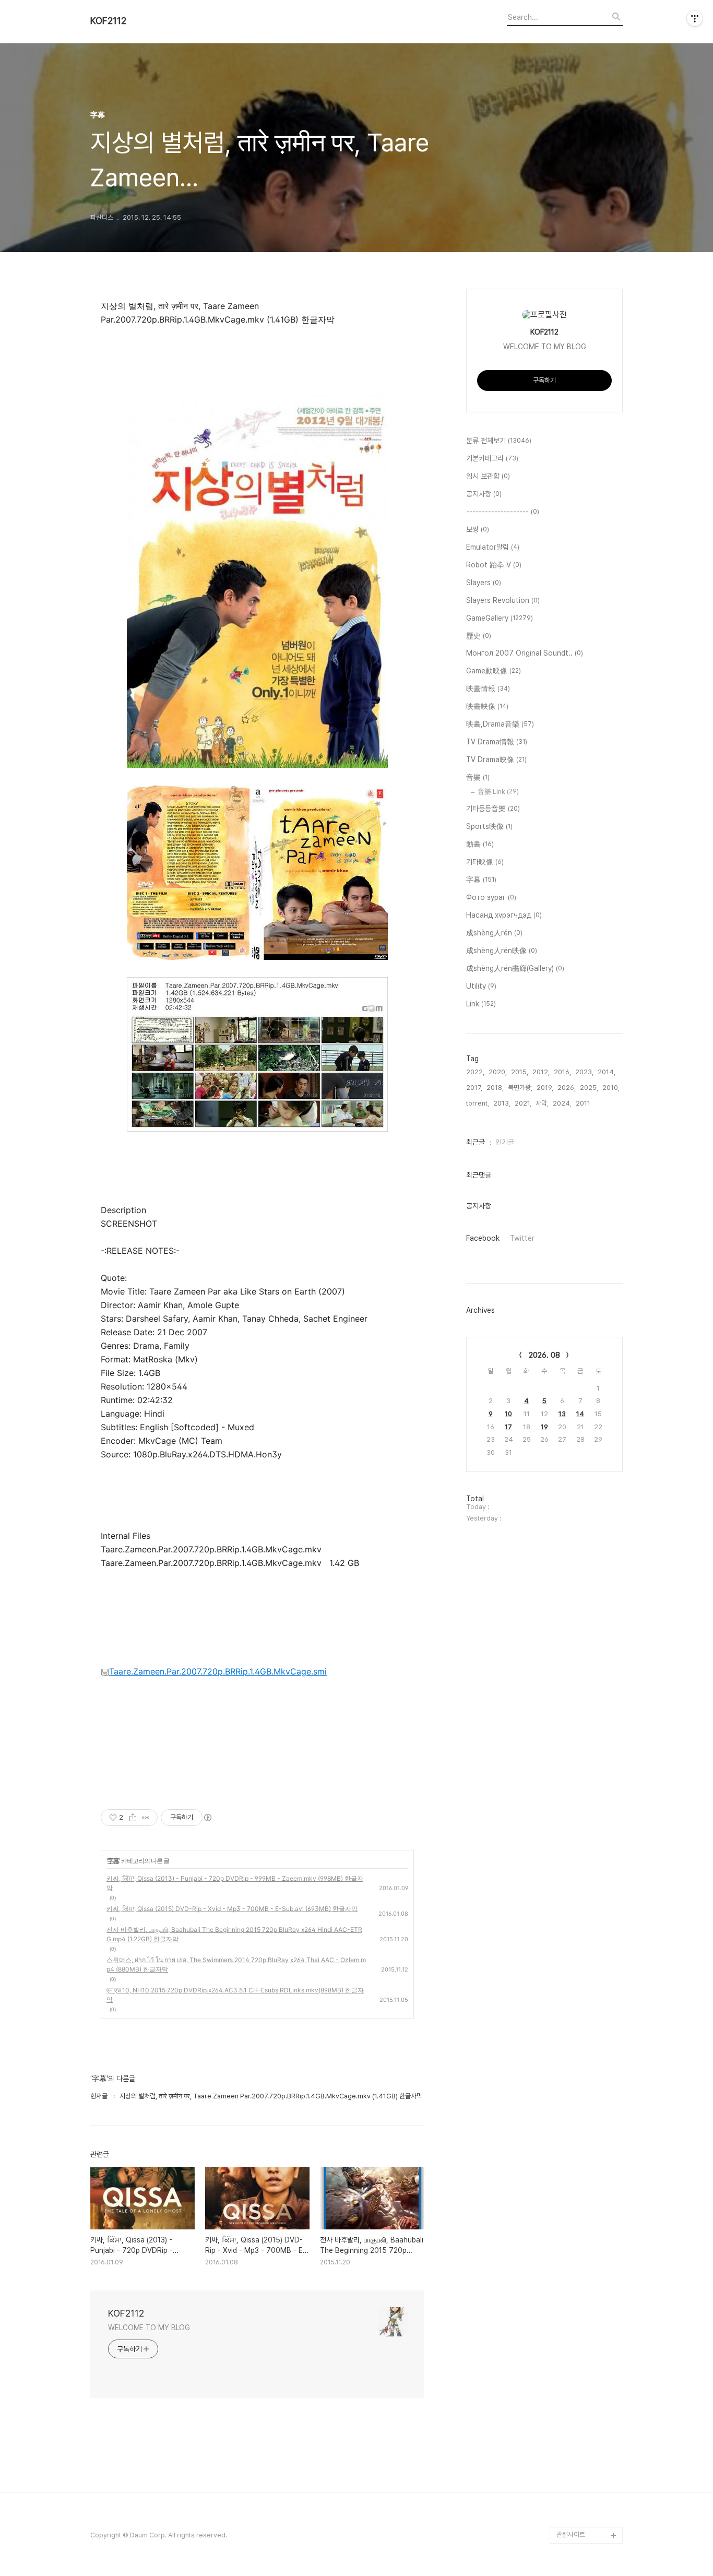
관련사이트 (571, 2535)
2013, (502, 1103)
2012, (541, 1072)
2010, (611, 1088)
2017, (474, 1088)
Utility (481, 986)
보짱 (478, 529)
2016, (562, 1072)
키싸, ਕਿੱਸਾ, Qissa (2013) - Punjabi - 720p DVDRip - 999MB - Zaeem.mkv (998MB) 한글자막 (235, 1883)
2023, (584, 1072)
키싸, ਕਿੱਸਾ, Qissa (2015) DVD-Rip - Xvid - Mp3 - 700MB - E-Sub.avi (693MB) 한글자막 (232, 1909)
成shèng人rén (494, 933)
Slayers (484, 583)
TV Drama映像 (496, 759)
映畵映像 (487, 706)
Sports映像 (489, 826)
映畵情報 (488, 688)
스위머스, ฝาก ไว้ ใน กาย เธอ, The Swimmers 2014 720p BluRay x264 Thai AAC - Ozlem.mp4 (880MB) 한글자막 (236, 1964)
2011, (584, 1103)
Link (481, 1004)
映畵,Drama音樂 (500, 724)
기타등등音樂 (493, 809)
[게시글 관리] (146, 1818)
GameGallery (500, 618)
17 (508, 1427)
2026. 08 (544, 1355)
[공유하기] (133, 1818)
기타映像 (485, 862)
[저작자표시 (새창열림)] (207, 1818)
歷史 (479, 636)
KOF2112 (108, 21)
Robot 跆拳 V (494, 565)
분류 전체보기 (499, 441)
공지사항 (484, 494)
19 (544, 1427)
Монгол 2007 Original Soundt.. (525, 653)
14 (580, 1414)
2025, (589, 1088)
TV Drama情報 (497, 742)
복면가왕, (520, 1088)
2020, (498, 1072)
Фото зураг (491, 897)
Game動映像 (494, 671)
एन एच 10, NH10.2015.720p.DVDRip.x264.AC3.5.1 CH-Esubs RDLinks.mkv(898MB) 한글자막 (235, 1995)
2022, (475, 1072)
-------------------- (503, 512)
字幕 (113, 1861)
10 (508, 1414)
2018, (495, 1088)
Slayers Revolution (503, 600)
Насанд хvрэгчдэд (504, 915)
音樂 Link (498, 792)
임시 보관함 (488, 476)
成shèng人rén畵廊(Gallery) (515, 968)
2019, (545, 1088)
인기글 (505, 1142)
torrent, (478, 1103)
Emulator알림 (493, 547)
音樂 (478, 777)
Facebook (483, 1238)
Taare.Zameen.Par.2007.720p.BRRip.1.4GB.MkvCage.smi (218, 1671)
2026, (567, 1088)
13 (562, 1414)
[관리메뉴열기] (695, 18)
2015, (520, 1072)
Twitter (522, 1238)
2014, (607, 1072)
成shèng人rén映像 (502, 951)
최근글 (476, 1142)
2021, (523, 1103)
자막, (542, 1103)
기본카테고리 (492, 458)
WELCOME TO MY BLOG (149, 2328)
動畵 (480, 844)
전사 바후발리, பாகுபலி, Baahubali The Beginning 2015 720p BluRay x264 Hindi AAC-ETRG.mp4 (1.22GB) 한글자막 (234, 1934)
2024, (562, 1103)
